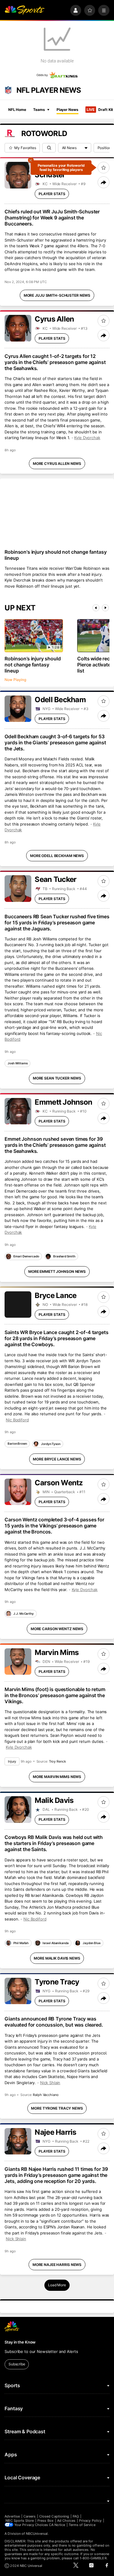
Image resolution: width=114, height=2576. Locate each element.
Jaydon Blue (92, 1943)
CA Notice (57, 2525)
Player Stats (52, 194)
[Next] (105, 608)
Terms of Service (82, 2525)
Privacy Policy (90, 2521)
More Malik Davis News (57, 1958)
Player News (67, 110)
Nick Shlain (50, 2083)
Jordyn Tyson (51, 1444)
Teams (39, 110)
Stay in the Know (20, 2342)
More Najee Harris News (57, 2265)
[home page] (24, 10)
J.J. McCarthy (24, 1613)
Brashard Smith (64, 1256)
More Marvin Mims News (57, 1777)
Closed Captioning (54, 2516)
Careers (29, 2516)
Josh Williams (18, 1063)
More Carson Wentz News (57, 1629)
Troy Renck (57, 1761)
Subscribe (17, 2364)
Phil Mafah (21, 1943)
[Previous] (96, 608)
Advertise (12, 2516)
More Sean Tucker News (57, 1078)
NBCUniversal (37, 2534)
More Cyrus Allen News (57, 464)
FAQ (76, 2516)
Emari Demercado (26, 1256)
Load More (57, 2285)
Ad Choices (66, 2521)
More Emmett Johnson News (57, 1271)
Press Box (45, 2521)
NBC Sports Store (20, 2521)
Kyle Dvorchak (87, 438)
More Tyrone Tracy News (57, 2108)
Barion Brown (17, 1443)
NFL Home (17, 110)
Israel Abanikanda (55, 1943)
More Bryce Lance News (57, 1459)
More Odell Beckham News (57, 856)
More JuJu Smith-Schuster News (57, 295)
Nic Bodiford (17, 1420)
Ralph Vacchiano (46, 2095)
